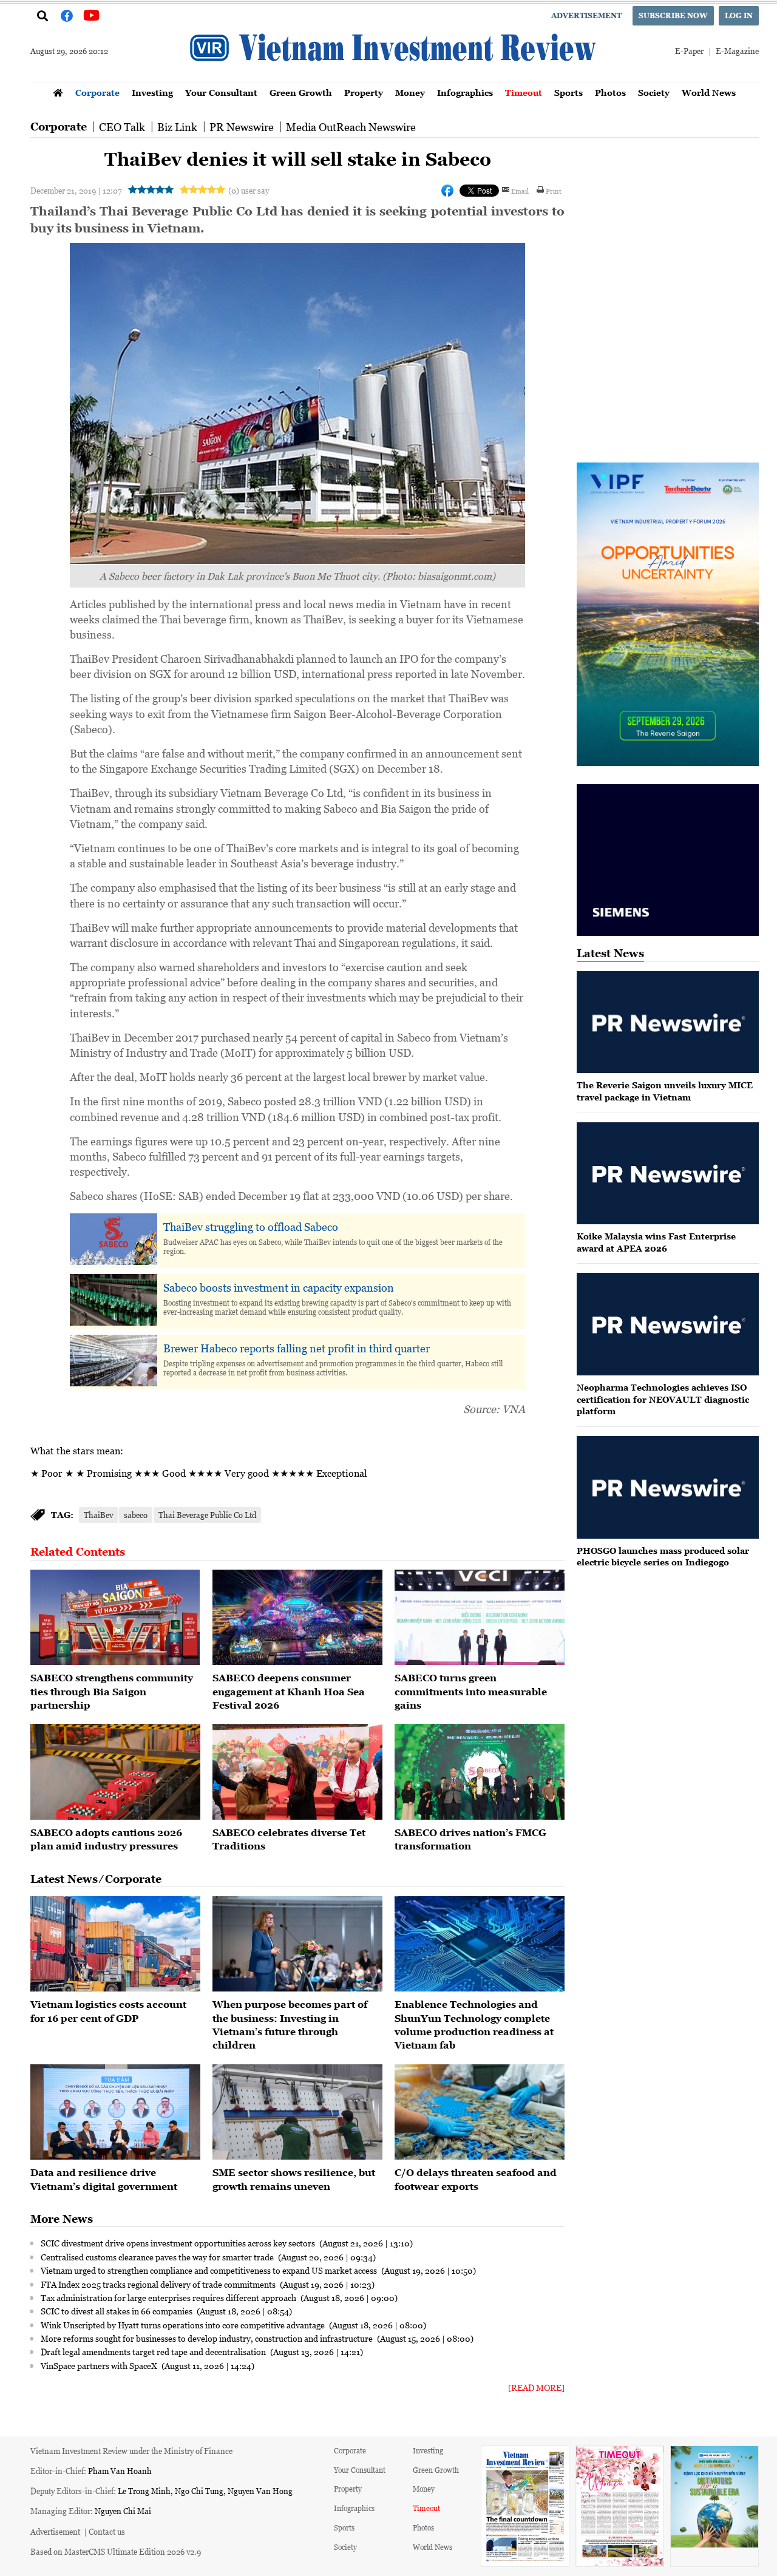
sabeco (136, 1515)
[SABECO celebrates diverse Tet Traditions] (297, 1772)
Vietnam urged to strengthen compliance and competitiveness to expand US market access (210, 2270)
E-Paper (689, 51)
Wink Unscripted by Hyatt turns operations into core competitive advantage (184, 2325)
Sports (568, 93)
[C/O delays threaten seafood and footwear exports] (480, 2112)
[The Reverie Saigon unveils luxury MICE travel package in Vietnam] (668, 1022)
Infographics (465, 93)
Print (554, 191)
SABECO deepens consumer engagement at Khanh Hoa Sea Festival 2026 (289, 1691)
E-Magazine (737, 51)
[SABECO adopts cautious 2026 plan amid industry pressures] (115, 1772)
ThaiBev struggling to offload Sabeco (251, 1227)
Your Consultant (221, 93)
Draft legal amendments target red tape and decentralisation (154, 2351)
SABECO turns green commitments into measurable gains (471, 1691)
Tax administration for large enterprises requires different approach (169, 2297)
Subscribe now (673, 15)
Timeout (524, 93)
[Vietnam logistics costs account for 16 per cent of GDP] (115, 1944)
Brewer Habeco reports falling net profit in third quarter (297, 1348)
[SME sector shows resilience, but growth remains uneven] (297, 2112)
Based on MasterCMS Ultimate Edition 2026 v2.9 (116, 2551)
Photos (610, 93)
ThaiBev (98, 1515)
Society (654, 93)
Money (410, 93)
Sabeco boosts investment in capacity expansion (279, 1287)
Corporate (97, 93)
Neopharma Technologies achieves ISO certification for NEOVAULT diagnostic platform (663, 1399)
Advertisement (586, 15)
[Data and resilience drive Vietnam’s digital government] (115, 2112)
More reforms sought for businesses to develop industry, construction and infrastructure (208, 2338)
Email (520, 191)
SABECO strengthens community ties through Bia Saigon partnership (112, 1691)
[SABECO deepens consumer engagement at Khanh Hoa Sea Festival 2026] (297, 1618)
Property (364, 93)
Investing (152, 93)
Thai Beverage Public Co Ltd (207, 1515)
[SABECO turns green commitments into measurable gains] (480, 1618)
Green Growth (301, 93)
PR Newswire (242, 127)
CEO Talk (122, 127)
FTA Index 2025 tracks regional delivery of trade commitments (159, 2284)
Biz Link (177, 127)
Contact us (107, 2531)
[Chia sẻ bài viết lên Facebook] (447, 191)
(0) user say (249, 190)
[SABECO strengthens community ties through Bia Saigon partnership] (115, 1618)
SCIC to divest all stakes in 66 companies (117, 2311)
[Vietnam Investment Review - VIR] (395, 79)
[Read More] (536, 2388)
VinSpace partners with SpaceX (100, 2365)
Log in (739, 15)
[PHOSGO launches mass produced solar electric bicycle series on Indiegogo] (668, 1487)
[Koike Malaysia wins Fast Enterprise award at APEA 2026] (668, 1174)
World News (709, 93)
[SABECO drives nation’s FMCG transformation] (480, 1772)
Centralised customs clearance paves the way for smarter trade (158, 2257)
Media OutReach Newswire (351, 127)
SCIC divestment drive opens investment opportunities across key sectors (179, 2243)
